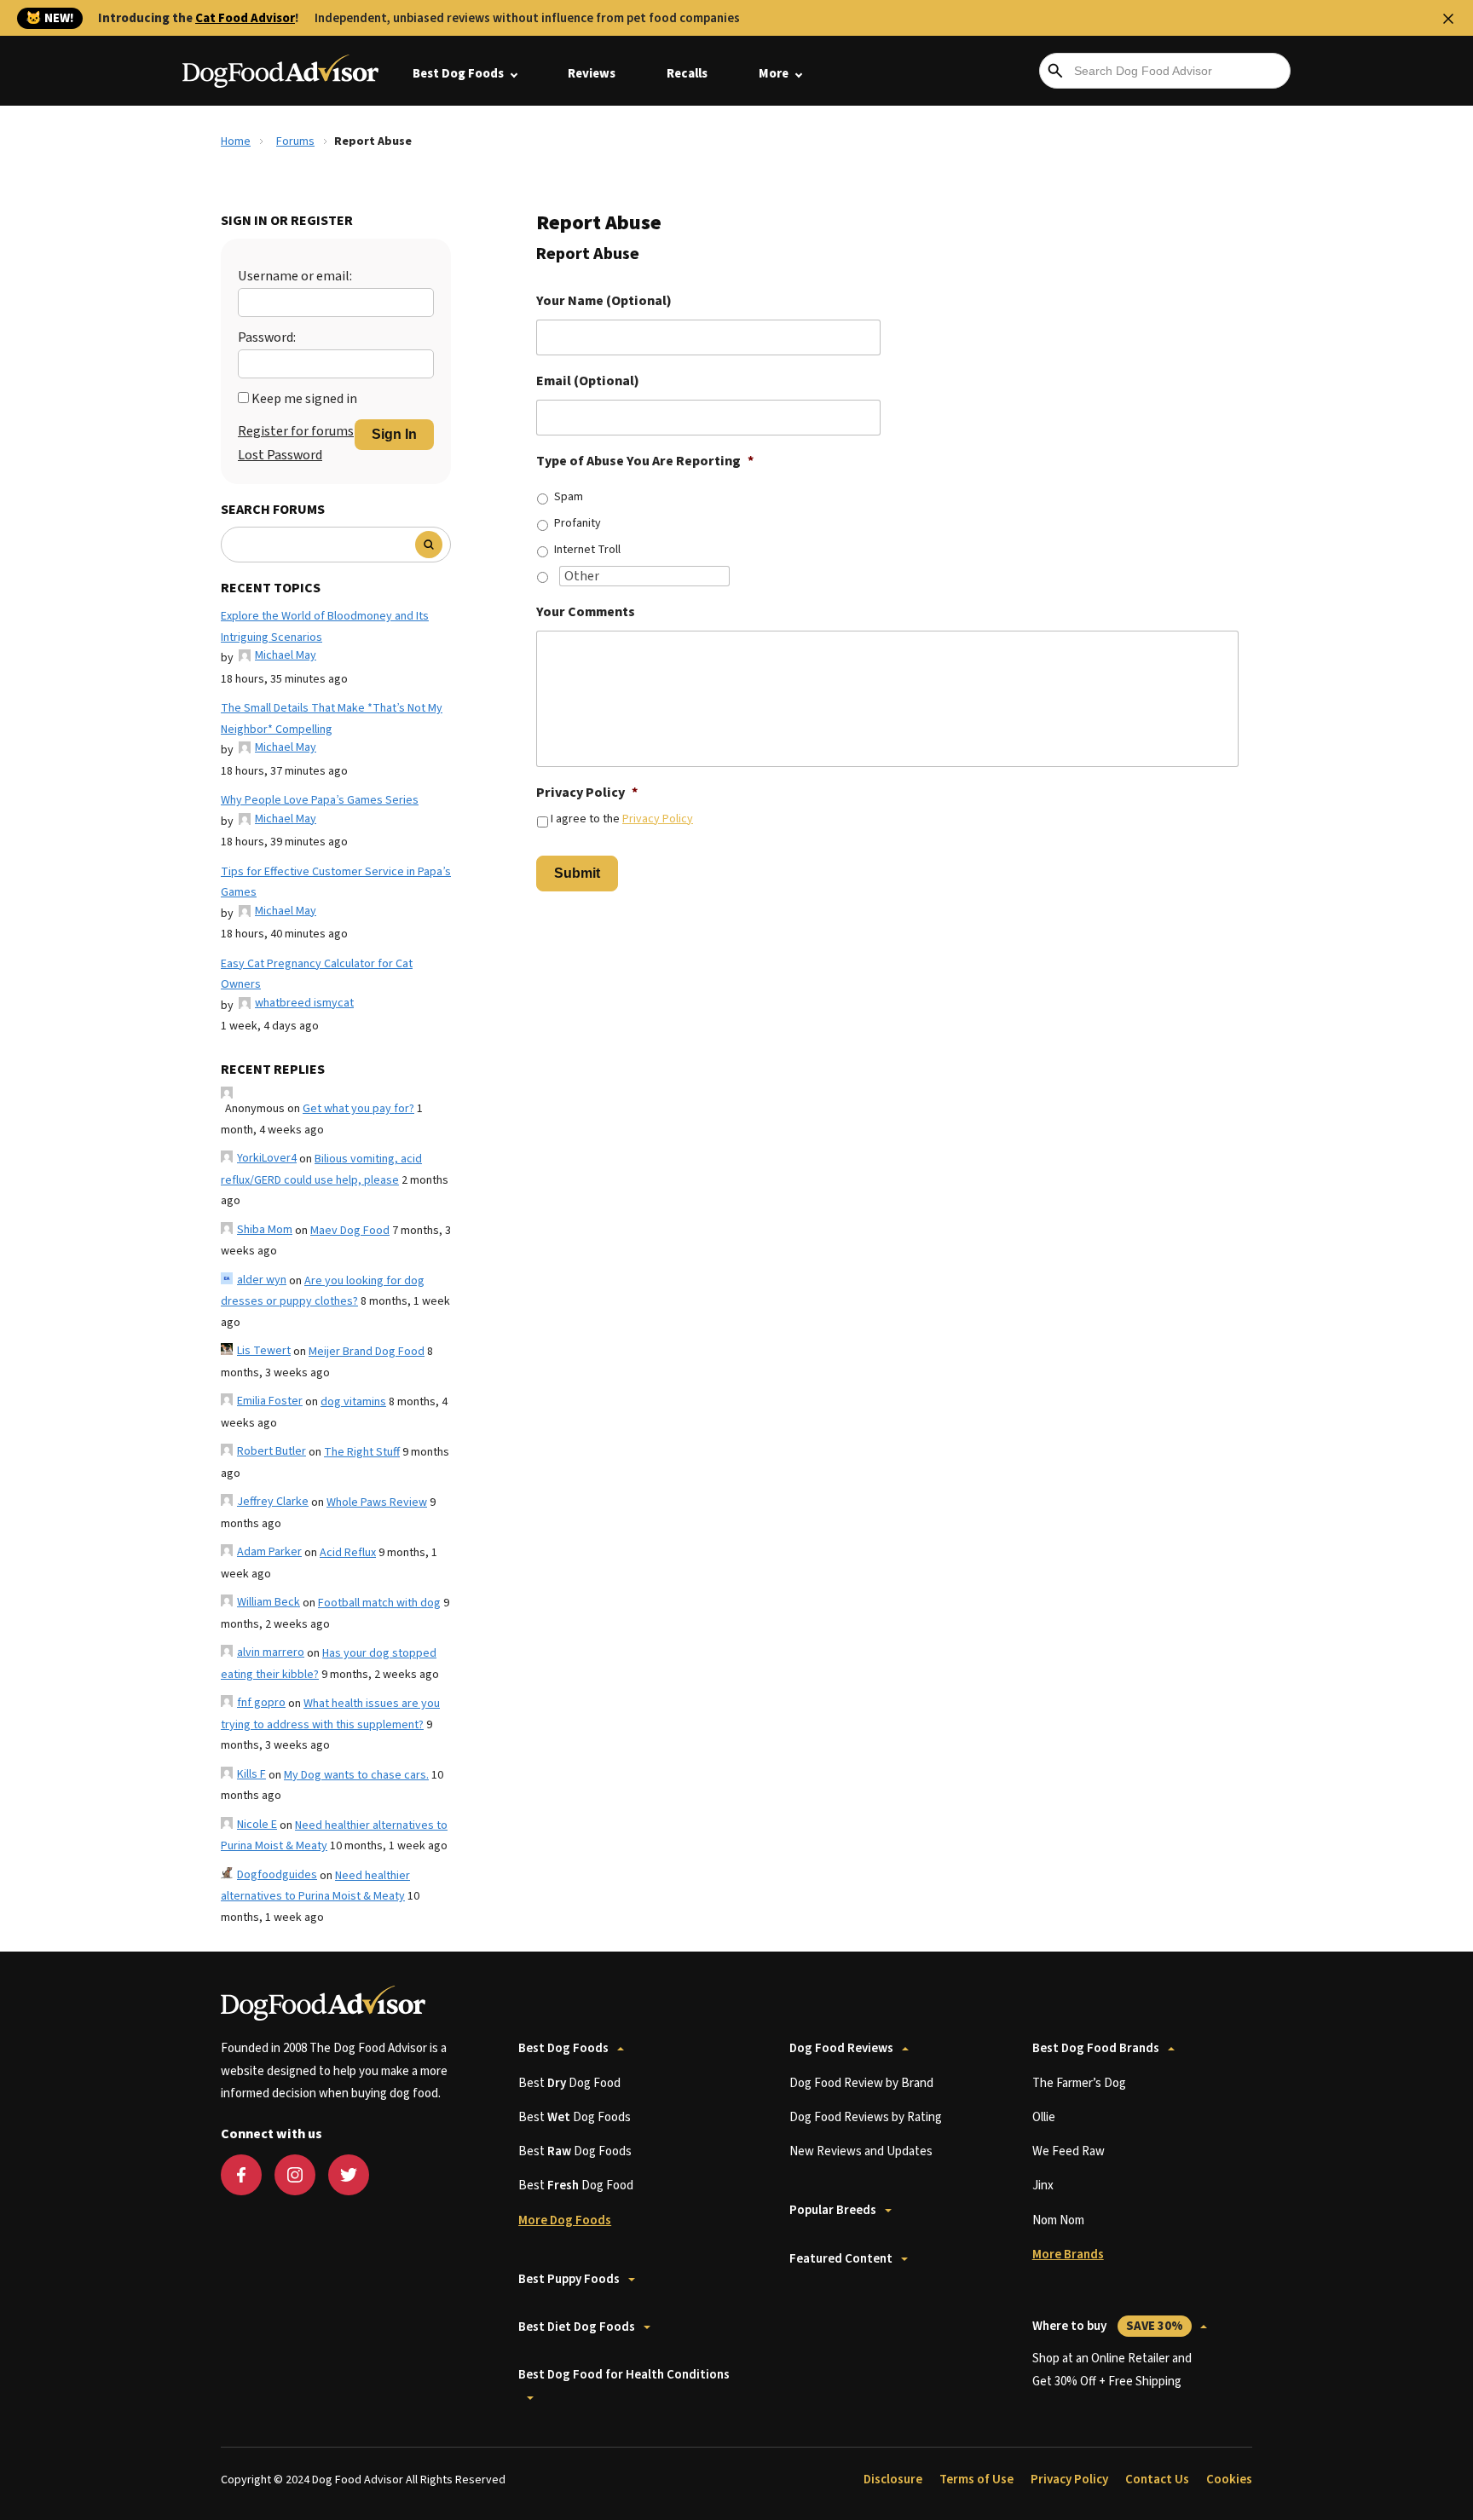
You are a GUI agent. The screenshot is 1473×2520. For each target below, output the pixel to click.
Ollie (1044, 2117)
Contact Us (1157, 2480)
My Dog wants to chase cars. (356, 1775)
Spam (569, 497)
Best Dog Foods (458, 74)
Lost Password (280, 455)
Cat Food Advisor (245, 18)
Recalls (687, 74)
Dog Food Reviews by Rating (866, 2117)
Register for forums (296, 431)
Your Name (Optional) (604, 301)
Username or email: (295, 276)
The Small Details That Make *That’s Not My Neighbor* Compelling (332, 719)
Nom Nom (1058, 2220)
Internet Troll (587, 550)
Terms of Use (976, 2480)
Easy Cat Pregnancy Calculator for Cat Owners (317, 975)
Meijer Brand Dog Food (367, 1352)
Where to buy (1108, 2326)
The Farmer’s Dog (1079, 2083)
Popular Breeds (833, 2210)
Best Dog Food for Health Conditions (624, 2375)
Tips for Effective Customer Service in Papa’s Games (336, 882)
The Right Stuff (362, 1452)
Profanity (578, 523)
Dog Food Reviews (841, 2048)
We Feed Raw (1069, 2151)
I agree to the (622, 819)
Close (1448, 19)
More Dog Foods (565, 2220)
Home (236, 141)
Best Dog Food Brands (1096, 2048)
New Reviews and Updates (861, 2151)
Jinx (1043, 2186)
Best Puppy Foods (569, 2279)
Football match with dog (379, 1603)
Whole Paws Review (377, 1502)
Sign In (394, 434)
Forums (295, 141)
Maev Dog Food (350, 1231)
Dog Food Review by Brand (861, 2083)
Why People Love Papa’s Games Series (320, 800)
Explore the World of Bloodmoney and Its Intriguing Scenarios (325, 627)
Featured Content (841, 2259)
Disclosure (893, 2480)
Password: (267, 337)
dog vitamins (353, 1402)
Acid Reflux (348, 1553)
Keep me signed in (304, 399)
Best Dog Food (569, 2083)
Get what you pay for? (358, 1109)
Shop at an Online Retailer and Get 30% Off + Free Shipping (1112, 2370)
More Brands (1068, 2255)
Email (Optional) (588, 381)
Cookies (1229, 2480)
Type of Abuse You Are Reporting (645, 461)
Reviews (592, 74)
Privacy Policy (587, 793)
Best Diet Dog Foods (577, 2327)
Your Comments (586, 612)
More (774, 74)
